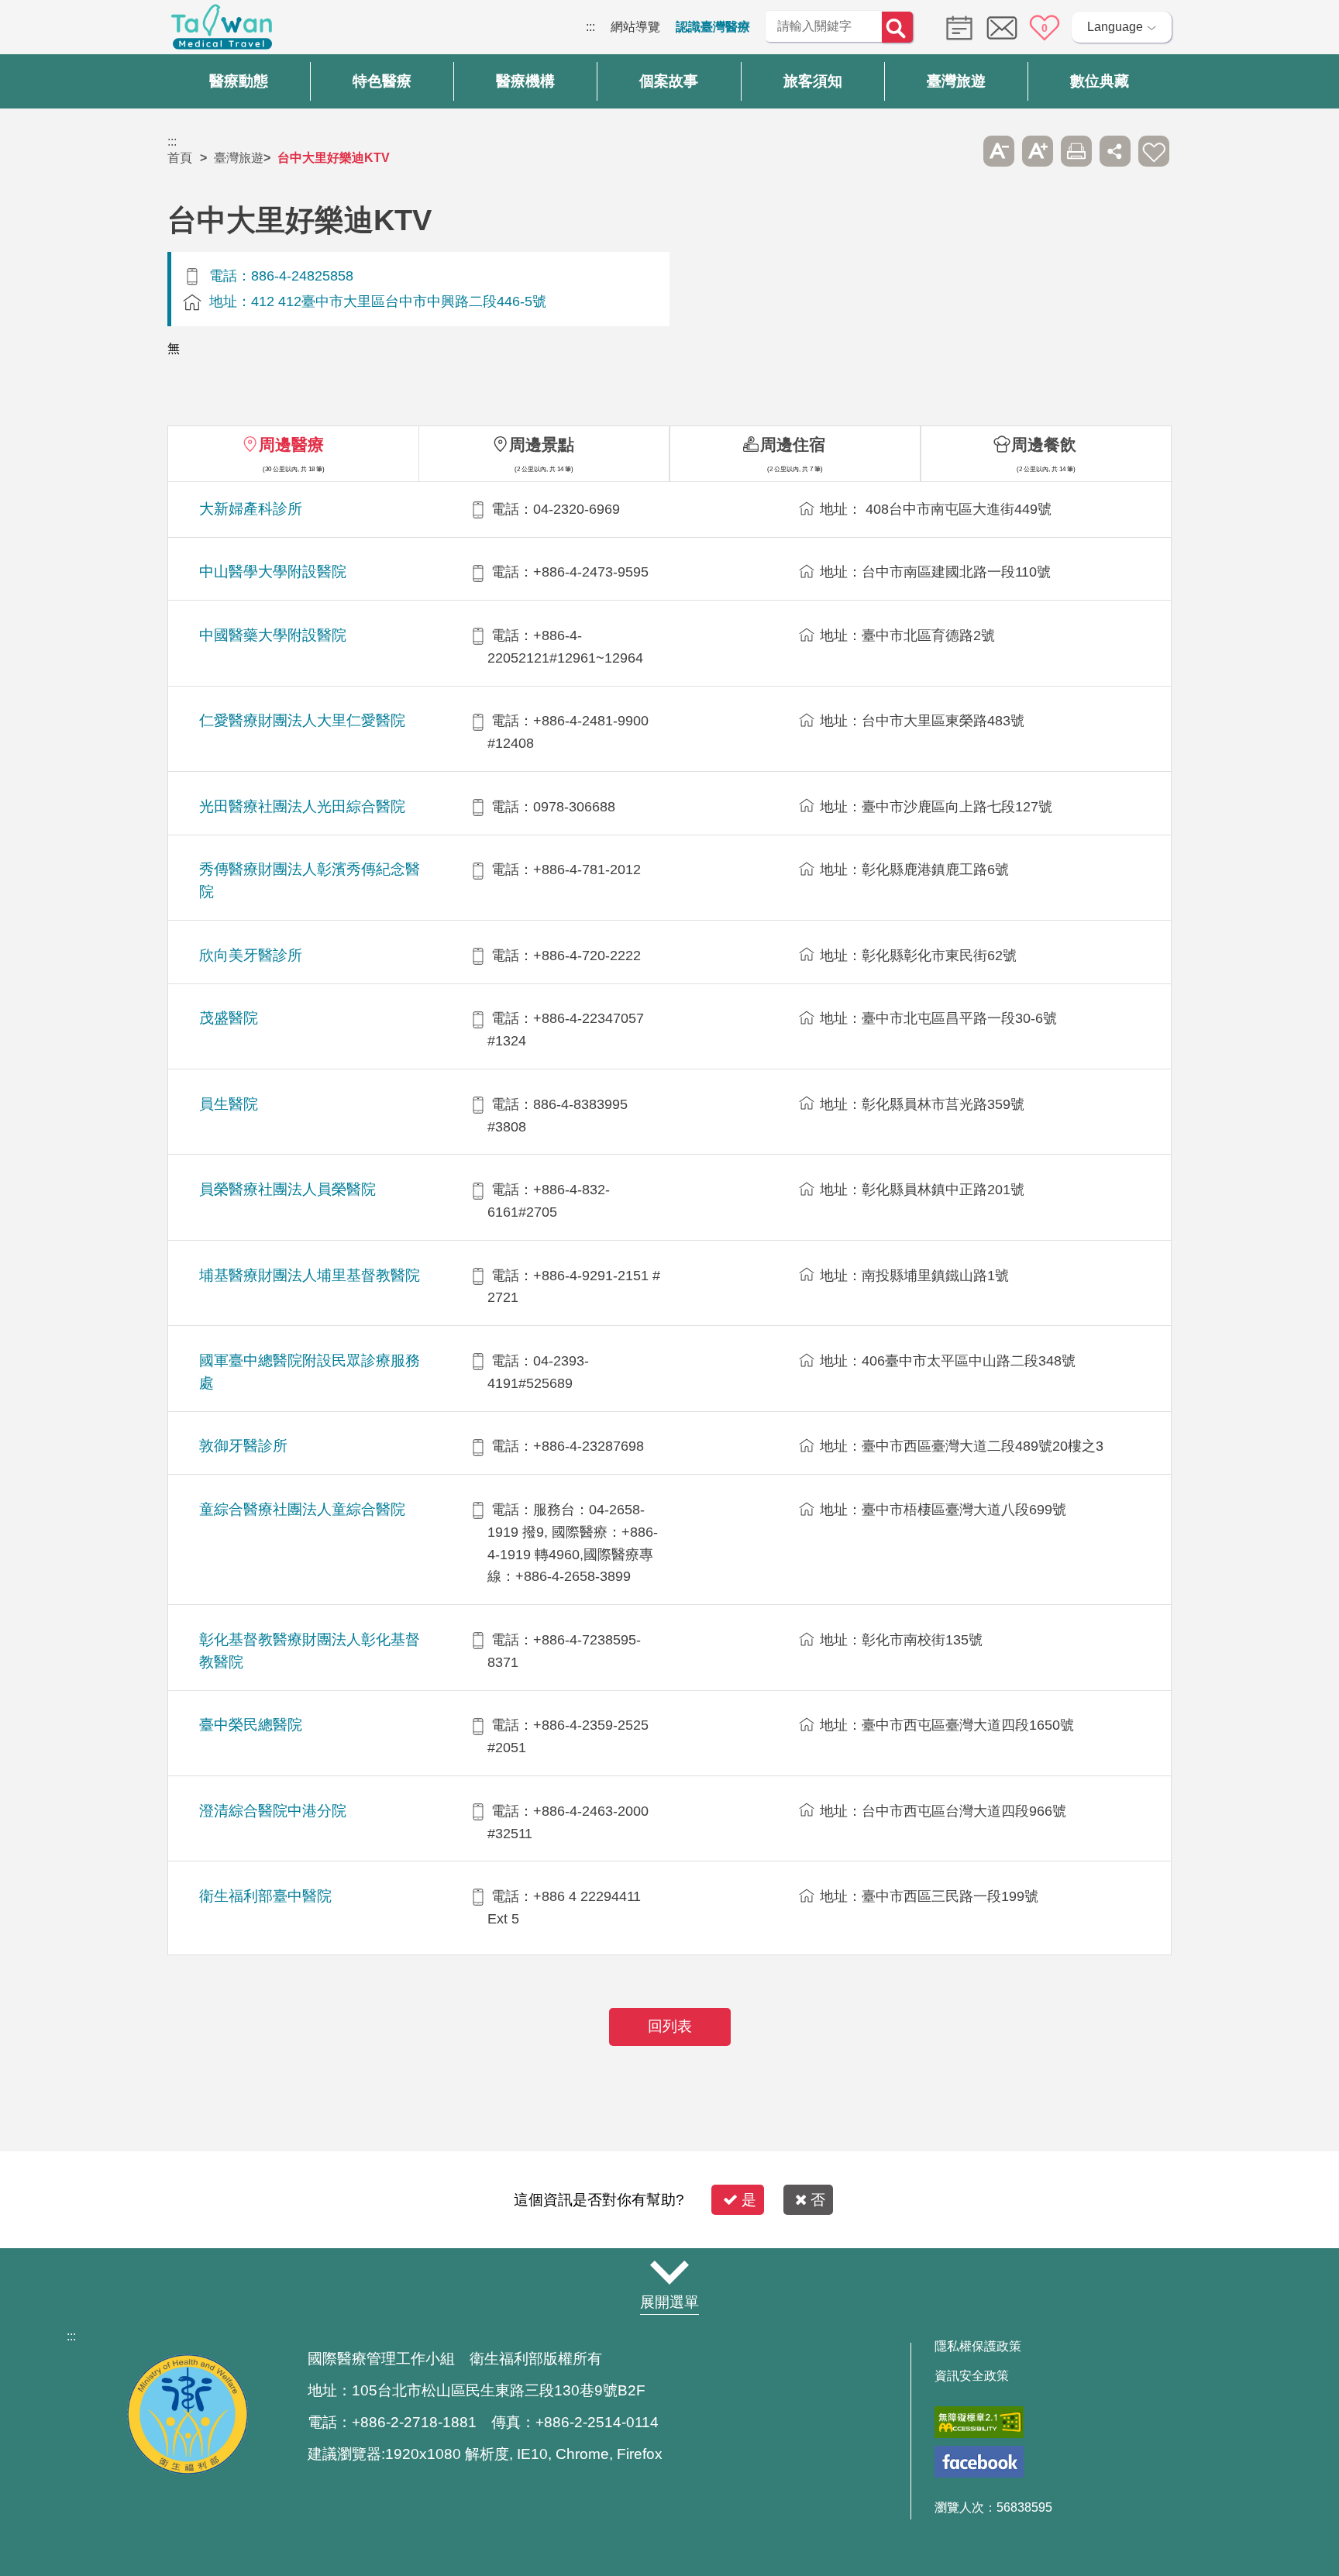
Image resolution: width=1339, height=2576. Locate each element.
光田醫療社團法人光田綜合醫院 (302, 806)
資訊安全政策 (972, 2376)
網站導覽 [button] (669, 2272)
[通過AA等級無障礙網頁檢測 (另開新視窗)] (979, 2422)
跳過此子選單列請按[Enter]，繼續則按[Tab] (960, 151)
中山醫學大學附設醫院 (273, 572)
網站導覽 (635, 27)
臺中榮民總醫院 (251, 1725)
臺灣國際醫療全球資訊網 (222, 31)
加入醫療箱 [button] (1154, 151)
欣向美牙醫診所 (251, 955)
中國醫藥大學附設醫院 (273, 635)
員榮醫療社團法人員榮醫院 (287, 1189)
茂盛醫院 (229, 1018)
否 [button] (818, 2200)
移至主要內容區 (43, 27)
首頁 (180, 158)
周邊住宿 (793, 444)
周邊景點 (542, 444)
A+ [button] (1038, 151)
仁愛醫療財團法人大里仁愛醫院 (302, 720)
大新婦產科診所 (251, 509)
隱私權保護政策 (978, 2347)
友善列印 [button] (1076, 151)
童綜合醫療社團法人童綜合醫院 (302, 1509)
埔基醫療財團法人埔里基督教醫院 (310, 1275)
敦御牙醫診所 (243, 1446)
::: (590, 27)
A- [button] (999, 151)
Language (1115, 27)
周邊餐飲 (1044, 444)
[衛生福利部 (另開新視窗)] (188, 2470)
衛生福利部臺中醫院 (265, 1896)
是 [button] (749, 2200)
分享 (1115, 151)
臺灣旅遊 (239, 158)
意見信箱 (1002, 28)
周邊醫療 (291, 444)
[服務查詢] (955, 27)
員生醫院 (229, 1104)
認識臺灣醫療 (713, 27)
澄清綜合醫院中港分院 (273, 1811)
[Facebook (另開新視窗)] (979, 2462)
